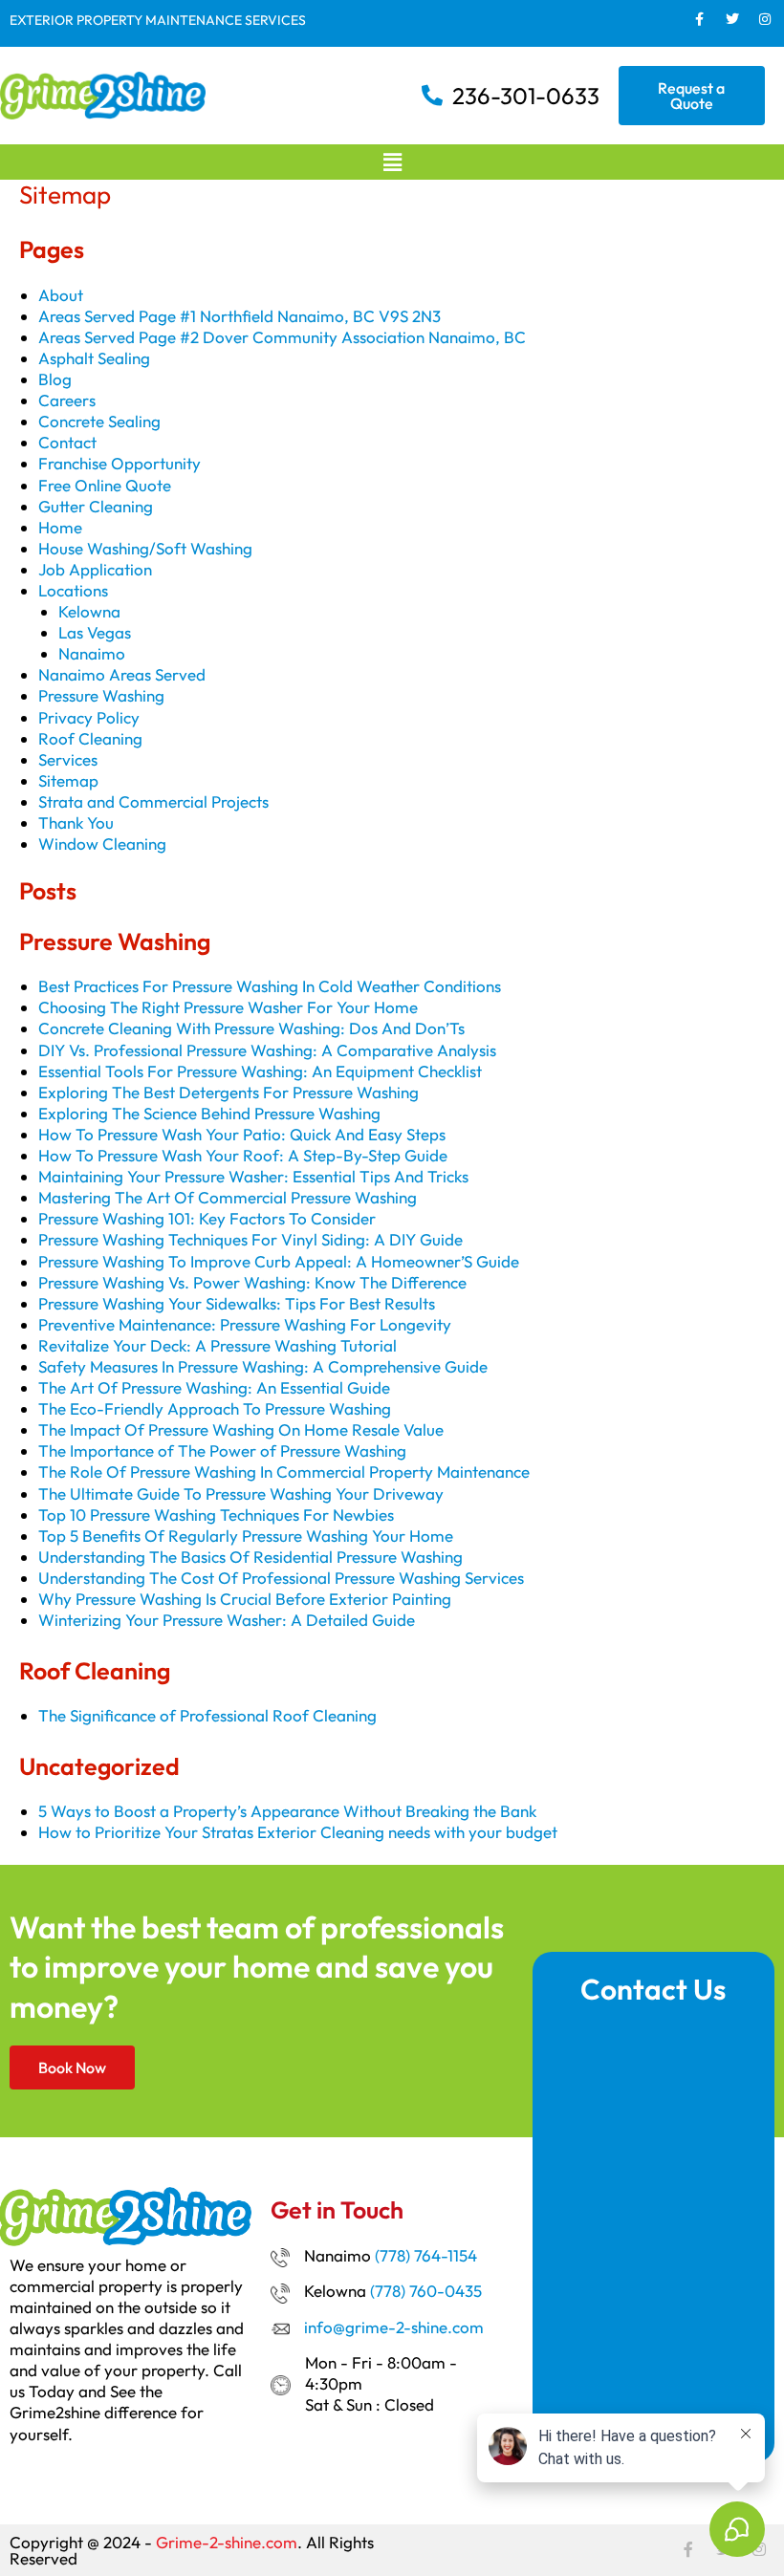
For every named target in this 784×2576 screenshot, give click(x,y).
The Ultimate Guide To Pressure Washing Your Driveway (241, 1494)
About (61, 295)
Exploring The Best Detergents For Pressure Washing (229, 1092)
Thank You (76, 823)
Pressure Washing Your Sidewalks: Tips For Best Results (237, 1303)
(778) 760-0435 (426, 2291)
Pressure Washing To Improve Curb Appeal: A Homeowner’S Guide (279, 1261)
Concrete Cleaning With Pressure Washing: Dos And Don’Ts (251, 1028)
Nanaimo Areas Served (122, 674)
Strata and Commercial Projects (153, 801)
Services (68, 759)
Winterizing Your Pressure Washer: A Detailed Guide (227, 1620)
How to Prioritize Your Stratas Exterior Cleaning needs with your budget (298, 1832)
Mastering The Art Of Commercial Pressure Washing (228, 1197)
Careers (67, 400)
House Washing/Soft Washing (145, 548)
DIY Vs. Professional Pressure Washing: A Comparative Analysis (267, 1050)
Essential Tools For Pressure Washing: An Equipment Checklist (260, 1071)
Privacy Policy (89, 717)
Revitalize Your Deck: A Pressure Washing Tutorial (218, 1345)
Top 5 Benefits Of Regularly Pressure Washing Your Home (246, 1536)
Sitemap (68, 780)
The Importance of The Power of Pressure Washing (222, 1450)
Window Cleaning (102, 844)
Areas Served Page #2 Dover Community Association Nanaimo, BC (282, 337)
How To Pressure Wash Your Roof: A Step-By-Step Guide (243, 1155)
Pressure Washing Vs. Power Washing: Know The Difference (252, 1282)
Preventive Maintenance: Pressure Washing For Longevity (245, 1324)
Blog (55, 379)
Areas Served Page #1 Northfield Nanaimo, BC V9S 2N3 (240, 316)
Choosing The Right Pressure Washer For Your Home (228, 1007)
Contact (67, 442)
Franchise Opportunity (120, 463)
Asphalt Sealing (94, 358)
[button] (392, 162)
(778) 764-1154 (426, 2255)
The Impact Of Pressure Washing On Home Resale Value (241, 1429)
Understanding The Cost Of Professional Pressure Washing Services (281, 1578)
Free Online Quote (105, 485)
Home (60, 527)
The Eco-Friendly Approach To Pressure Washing (215, 1408)
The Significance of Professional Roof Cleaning (207, 1715)
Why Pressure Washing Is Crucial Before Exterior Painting (245, 1599)
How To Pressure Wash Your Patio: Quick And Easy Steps (242, 1134)
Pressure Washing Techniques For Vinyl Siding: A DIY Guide (250, 1239)
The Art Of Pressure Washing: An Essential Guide (214, 1387)
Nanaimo (92, 653)
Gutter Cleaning (96, 506)
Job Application (95, 569)
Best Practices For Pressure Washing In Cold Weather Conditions (270, 986)
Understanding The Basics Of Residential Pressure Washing (250, 1557)
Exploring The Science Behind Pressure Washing (209, 1113)
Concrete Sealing (99, 421)
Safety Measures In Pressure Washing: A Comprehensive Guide (263, 1366)
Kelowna (89, 611)
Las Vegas (95, 632)
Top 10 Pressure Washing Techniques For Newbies (216, 1515)
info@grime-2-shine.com (394, 2327)
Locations (73, 590)
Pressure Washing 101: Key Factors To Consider (207, 1218)
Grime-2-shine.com (227, 2542)
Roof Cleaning (90, 738)
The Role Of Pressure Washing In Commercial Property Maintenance (284, 1472)
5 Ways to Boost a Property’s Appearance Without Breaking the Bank (287, 1811)
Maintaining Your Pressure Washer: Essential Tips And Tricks (253, 1176)
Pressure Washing (101, 695)
